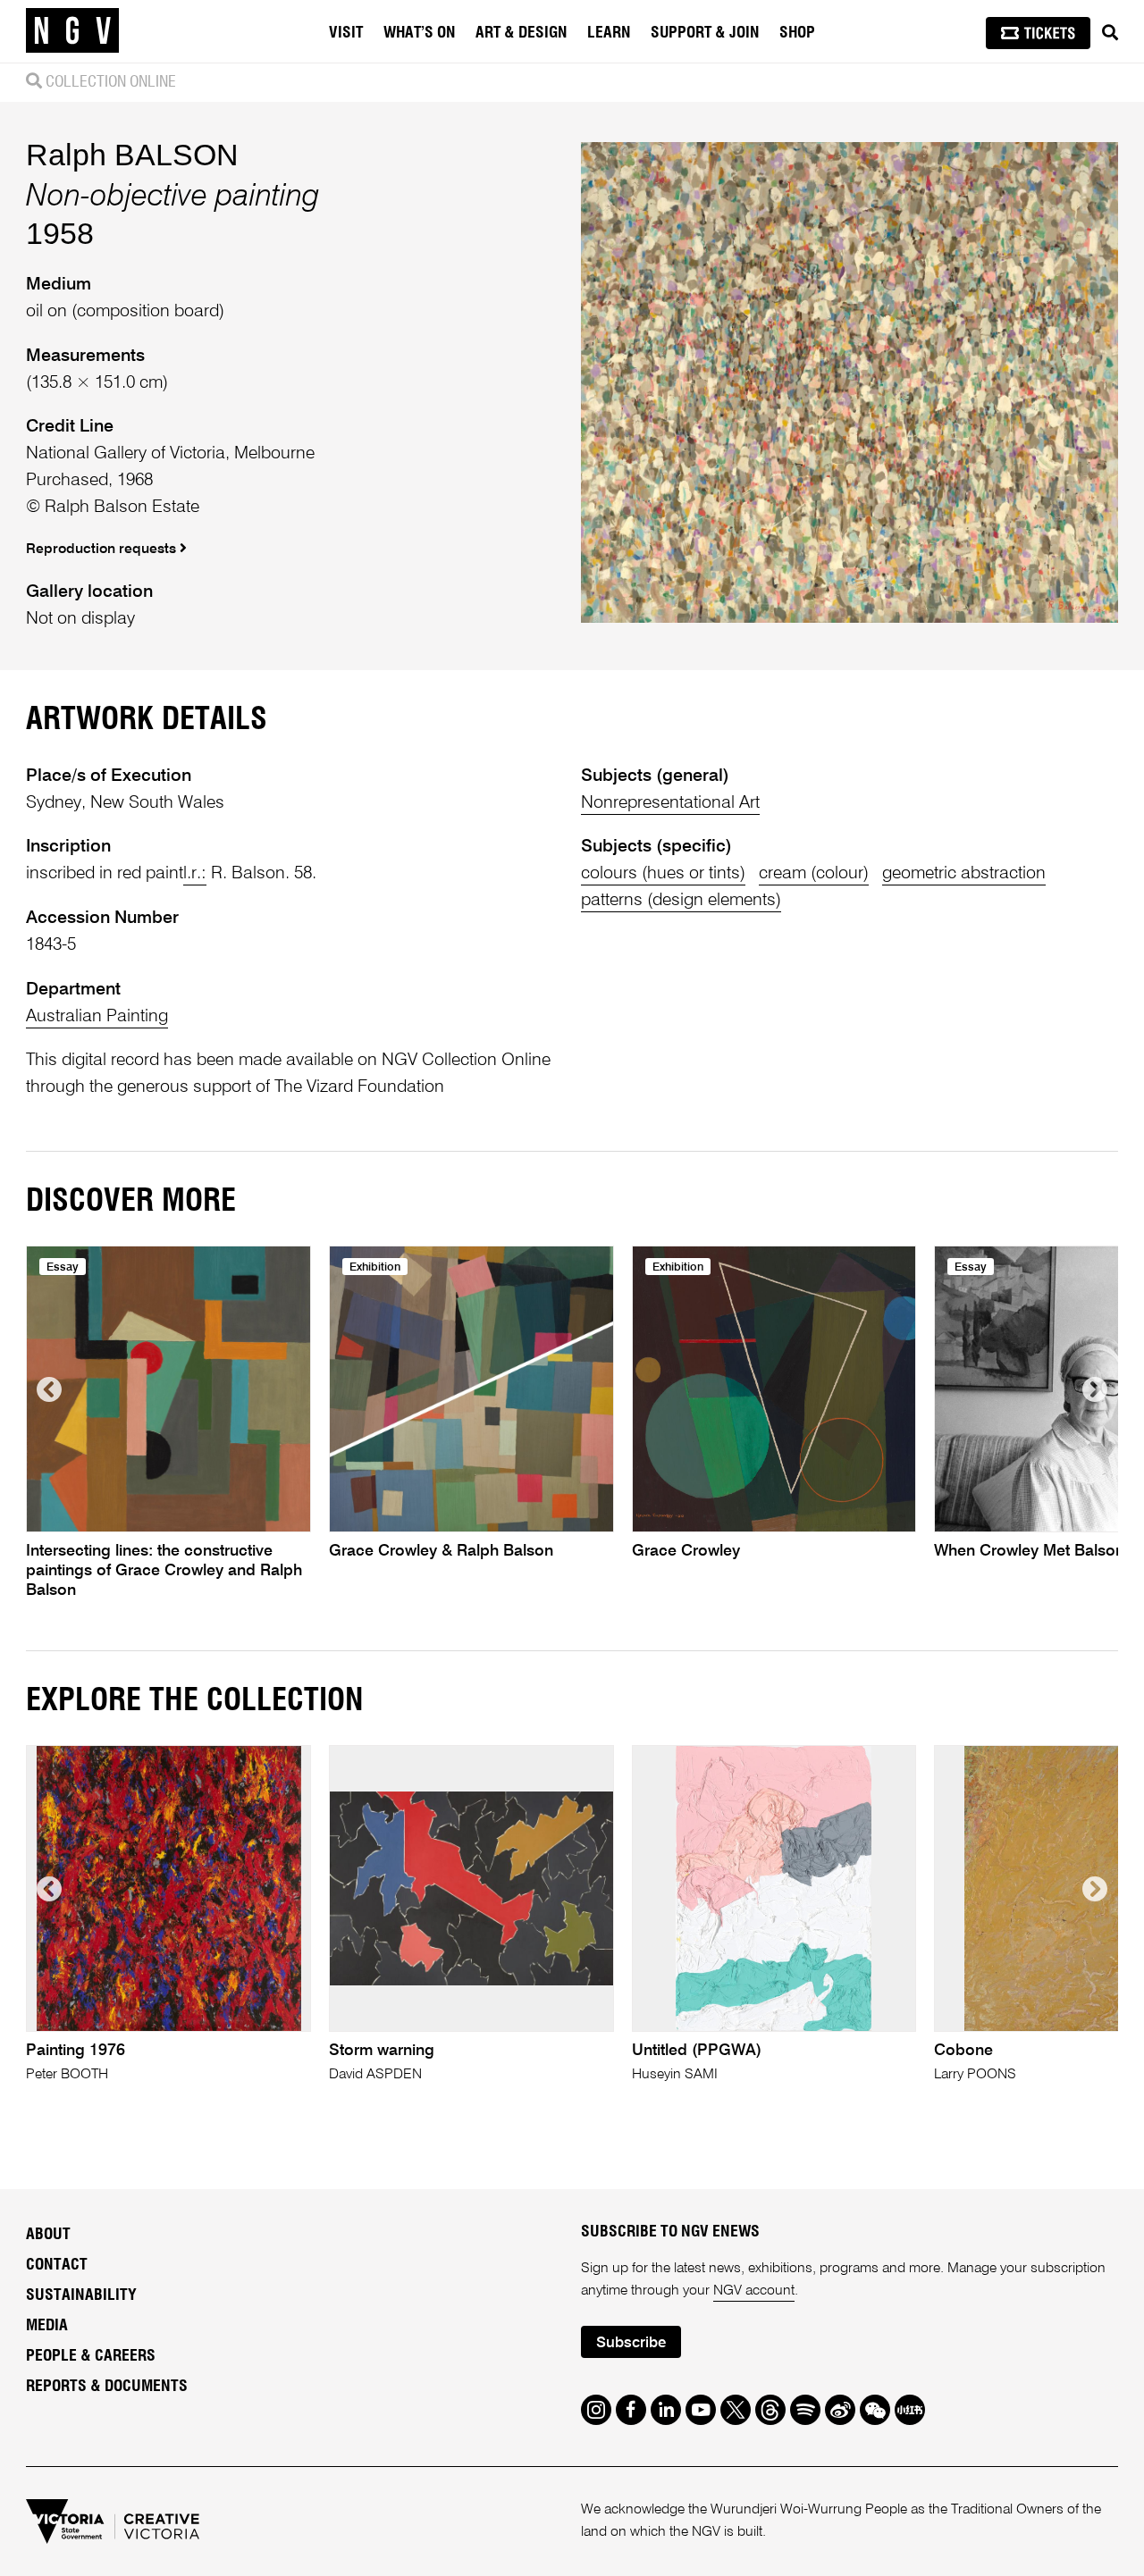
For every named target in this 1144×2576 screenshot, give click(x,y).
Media (47, 2326)
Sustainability (81, 2295)
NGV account (754, 2291)
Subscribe (631, 2343)
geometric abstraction (964, 873)
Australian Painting (97, 1016)
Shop (797, 33)
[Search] (1110, 33)
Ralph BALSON (132, 155)
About (48, 2235)
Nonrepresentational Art (670, 803)
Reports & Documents (107, 2387)
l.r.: (195, 873)
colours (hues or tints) (663, 873)
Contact (57, 2265)
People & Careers (91, 2356)
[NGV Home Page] (72, 31)
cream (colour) (814, 873)
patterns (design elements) (681, 900)
